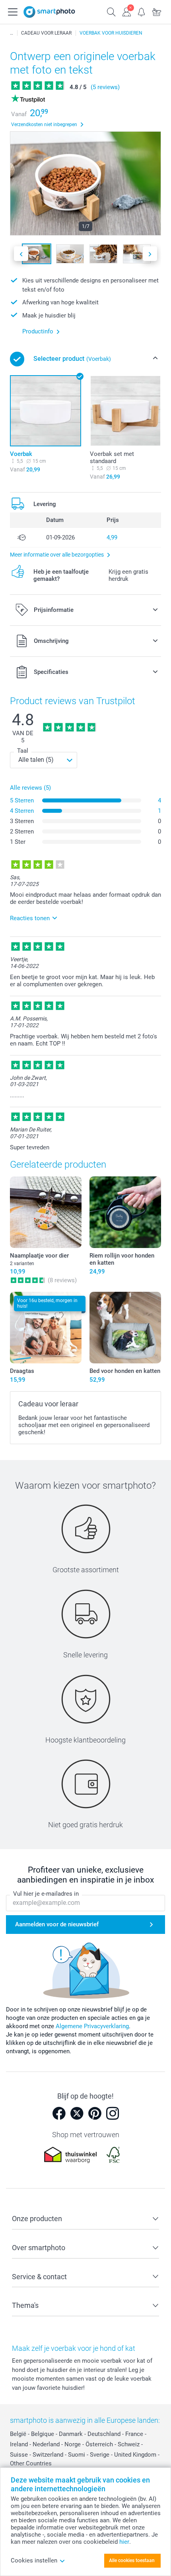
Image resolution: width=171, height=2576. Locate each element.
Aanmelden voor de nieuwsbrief (57, 1924)
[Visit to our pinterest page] (95, 2113)
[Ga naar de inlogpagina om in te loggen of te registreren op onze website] (126, 11)
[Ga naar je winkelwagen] (157, 11)
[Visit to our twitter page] (77, 2113)
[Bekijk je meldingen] (142, 11)
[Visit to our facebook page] (59, 2113)
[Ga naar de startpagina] (49, 12)
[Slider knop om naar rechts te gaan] (150, 254)
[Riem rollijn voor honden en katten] (125, 1212)
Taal (23, 751)
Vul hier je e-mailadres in (46, 1894)
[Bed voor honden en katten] (125, 1328)
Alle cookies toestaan (132, 2560)
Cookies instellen (34, 2560)
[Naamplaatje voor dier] (46, 1212)
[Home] (12, 33)
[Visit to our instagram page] (113, 2113)
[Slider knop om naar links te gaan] (21, 254)
